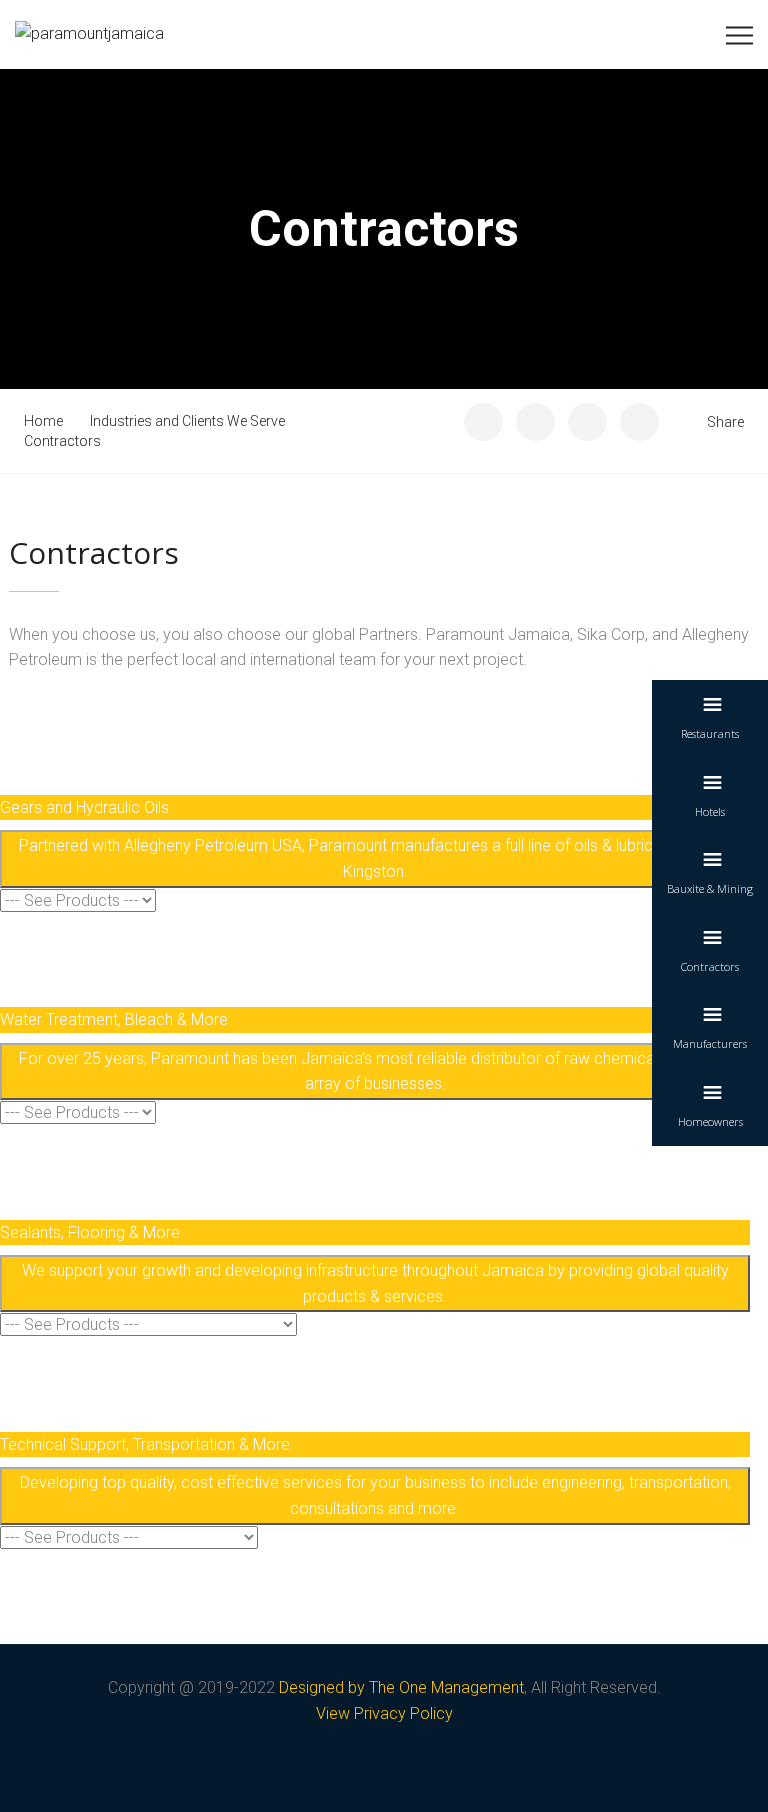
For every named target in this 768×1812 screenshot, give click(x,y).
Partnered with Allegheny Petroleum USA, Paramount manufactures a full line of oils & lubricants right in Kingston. (375, 858)
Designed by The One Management (401, 1687)
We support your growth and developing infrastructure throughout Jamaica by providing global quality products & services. (375, 1283)
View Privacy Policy (384, 1713)
